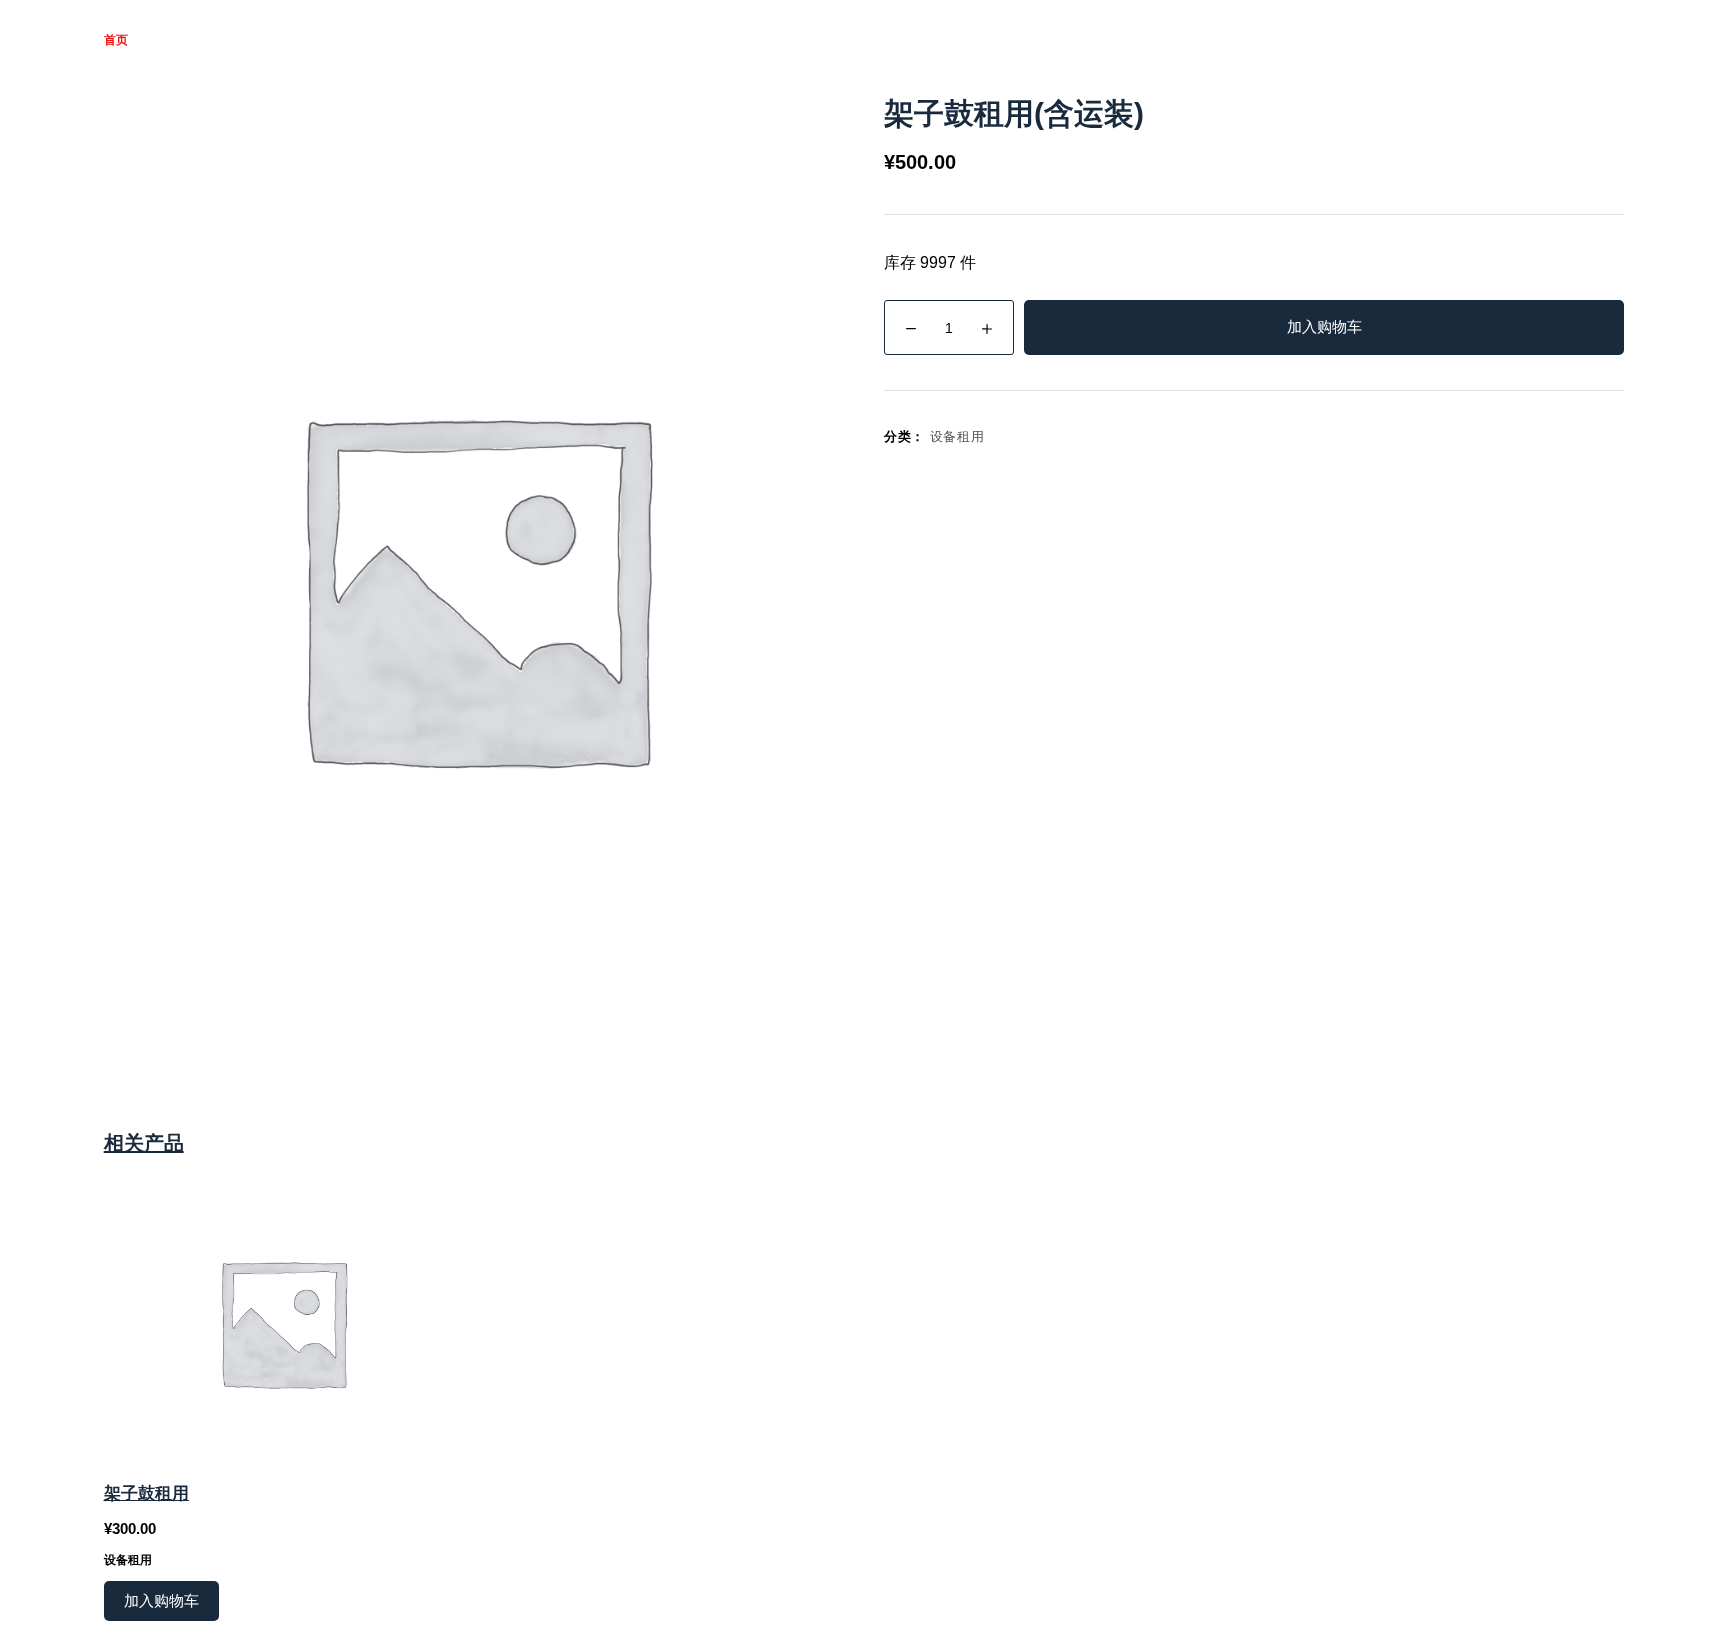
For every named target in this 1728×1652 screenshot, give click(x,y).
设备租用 (957, 436)
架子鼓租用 (146, 1493)
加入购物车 (1324, 326)
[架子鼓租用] (283, 1322)
